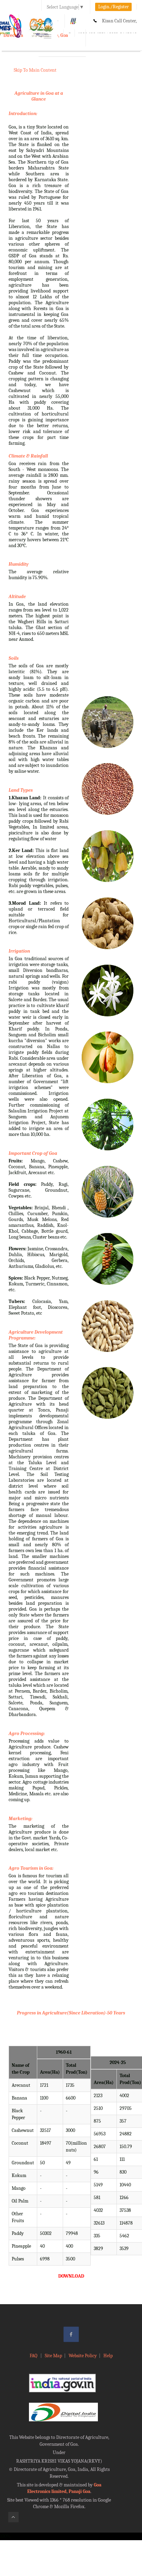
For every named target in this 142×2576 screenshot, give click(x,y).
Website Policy (83, 2356)
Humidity (19, 564)
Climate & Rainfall (28, 456)
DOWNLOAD (71, 2276)
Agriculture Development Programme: (36, 1335)
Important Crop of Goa (33, 1153)
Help (108, 2356)
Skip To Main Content (35, 70)
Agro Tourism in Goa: (31, 1868)
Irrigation (19, 951)
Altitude (17, 597)
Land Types (21, 790)
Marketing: (21, 1819)
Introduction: (23, 114)
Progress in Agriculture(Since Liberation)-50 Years (71, 2013)
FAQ (34, 2356)
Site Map (53, 2356)
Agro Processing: (27, 1733)
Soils (14, 658)
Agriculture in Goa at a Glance (39, 96)
